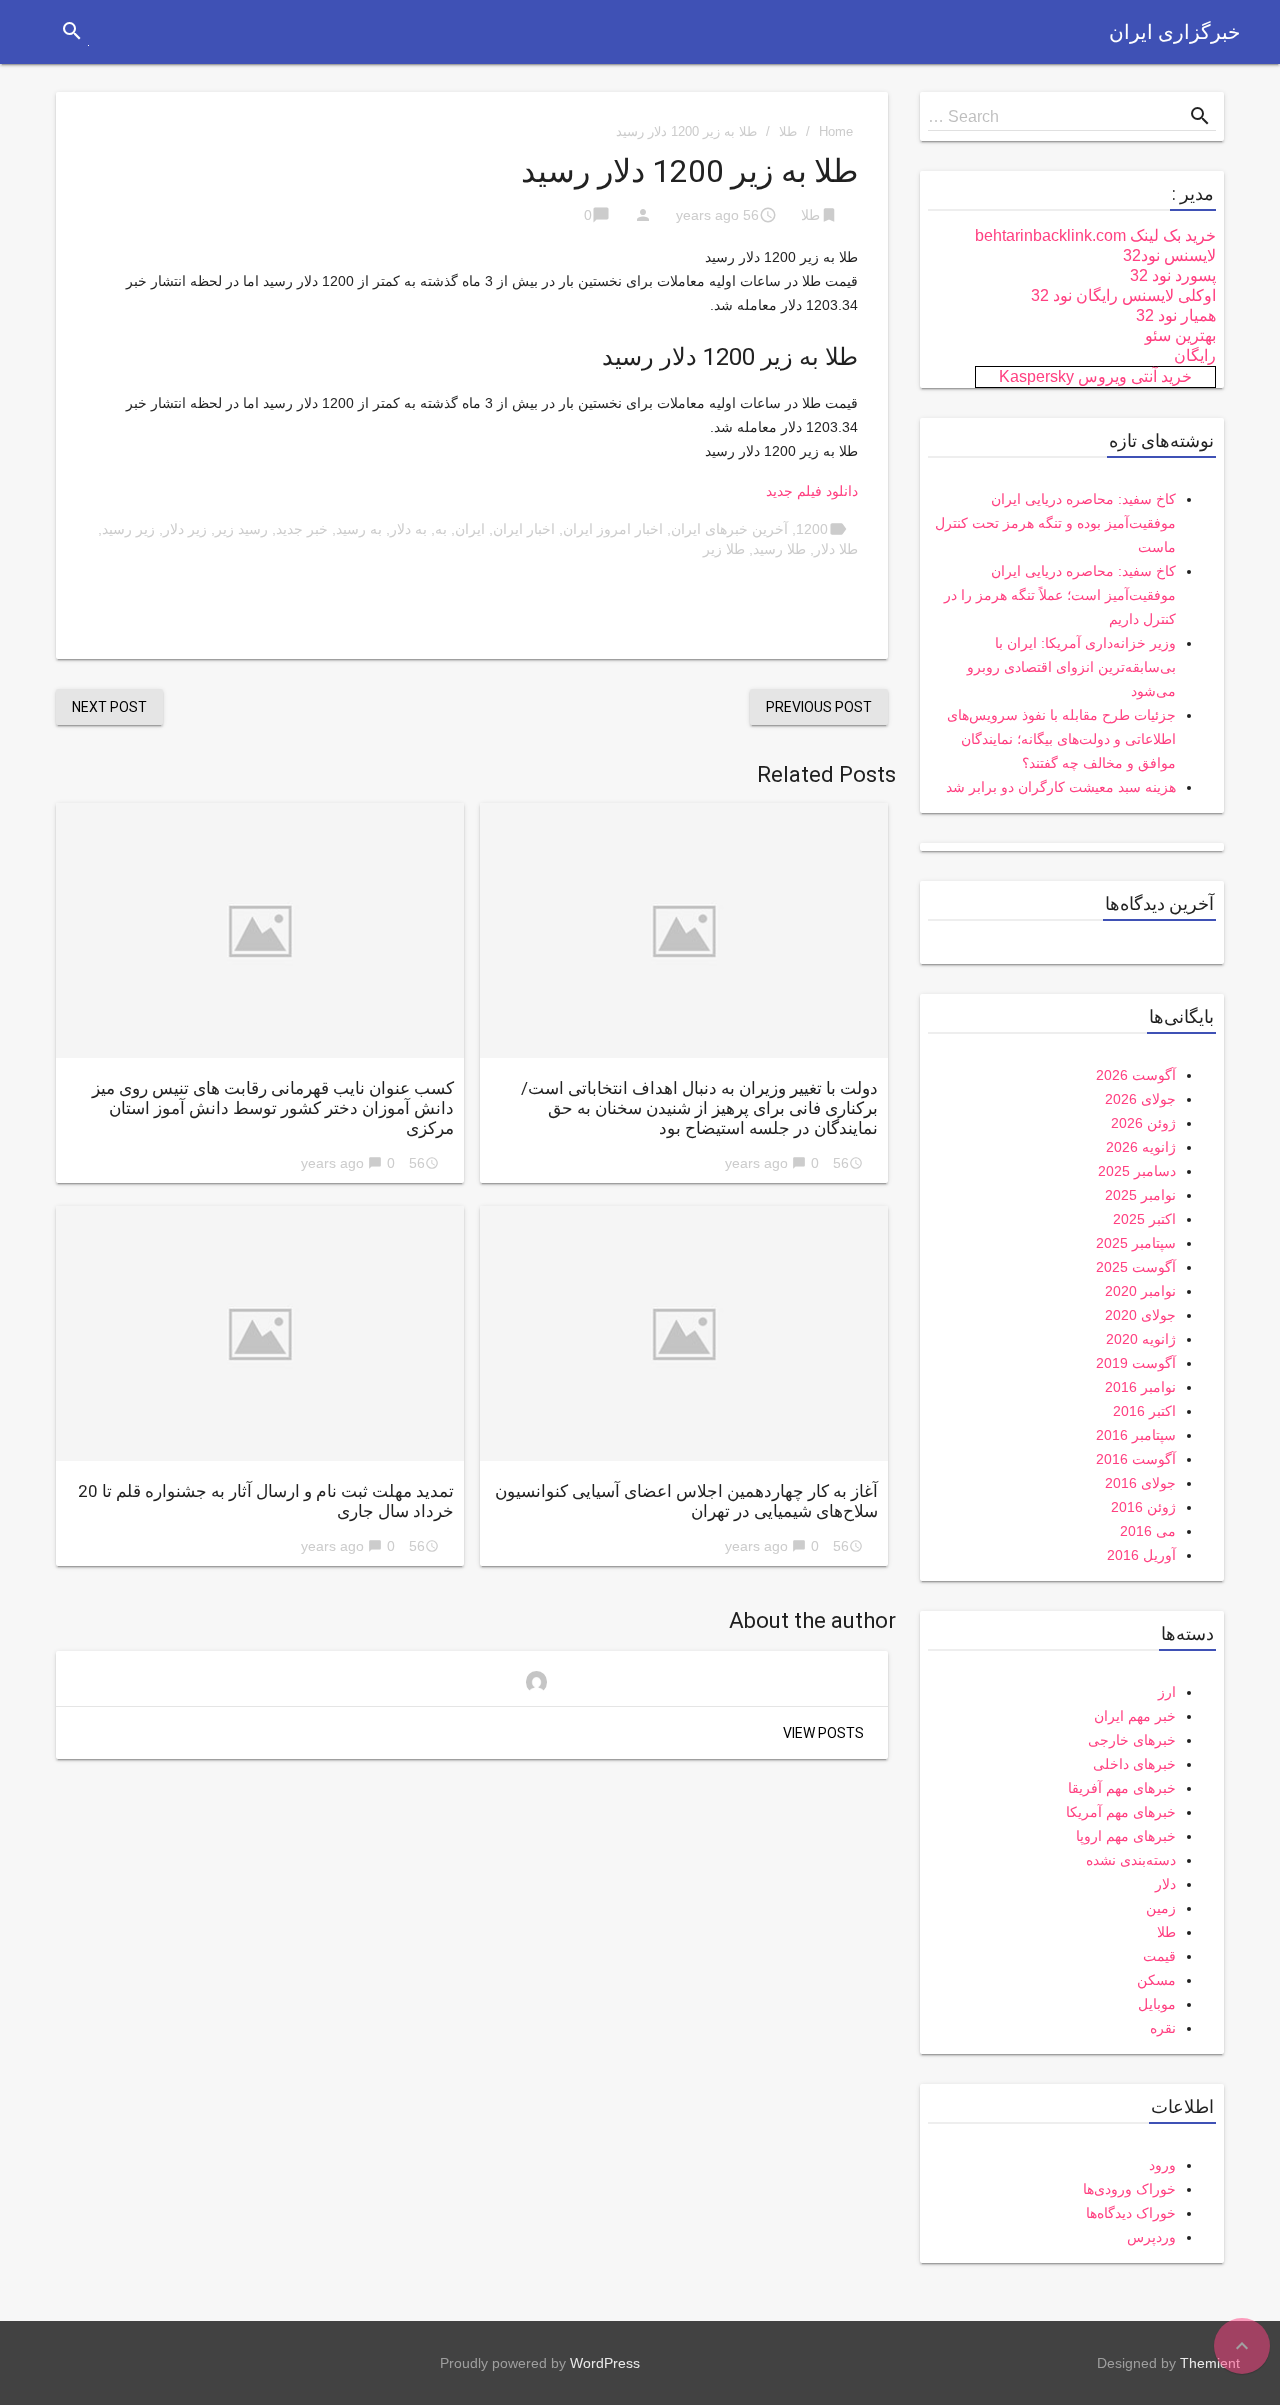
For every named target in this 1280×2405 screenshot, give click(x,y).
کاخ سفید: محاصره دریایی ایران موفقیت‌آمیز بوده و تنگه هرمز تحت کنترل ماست (1055, 523)
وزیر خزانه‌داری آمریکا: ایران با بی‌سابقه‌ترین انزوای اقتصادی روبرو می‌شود (1071, 667)
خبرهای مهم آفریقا (1122, 1788)
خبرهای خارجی (1132, 1740)
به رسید (359, 529)
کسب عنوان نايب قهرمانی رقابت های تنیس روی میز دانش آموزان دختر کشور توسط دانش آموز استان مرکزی (273, 1108)
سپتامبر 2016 (1136, 1435)
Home (836, 131)
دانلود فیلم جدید (812, 491)
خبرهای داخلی (1134, 1764)
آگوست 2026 (1136, 1075)
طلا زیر (724, 549)
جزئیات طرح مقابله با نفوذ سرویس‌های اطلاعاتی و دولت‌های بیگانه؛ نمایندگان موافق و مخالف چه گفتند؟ (1061, 739)
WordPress (605, 2363)
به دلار (408, 529)
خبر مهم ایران (1135, 1716)
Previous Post (819, 707)
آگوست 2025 (1136, 1267)
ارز (1167, 1692)
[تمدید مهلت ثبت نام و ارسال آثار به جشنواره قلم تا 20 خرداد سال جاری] (260, 1333)
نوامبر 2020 (1140, 1291)
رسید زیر (241, 529)
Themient (1210, 2363)
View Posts (823, 1733)
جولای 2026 (1140, 1099)
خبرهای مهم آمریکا (1121, 1812)
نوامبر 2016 (1140, 1387)
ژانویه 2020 (1141, 1339)
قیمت (1159, 1956)
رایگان (1195, 355)
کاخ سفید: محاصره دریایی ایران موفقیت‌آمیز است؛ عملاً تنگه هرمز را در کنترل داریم (1060, 595)
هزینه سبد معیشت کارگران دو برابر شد (1061, 787)
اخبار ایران (524, 529)
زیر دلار (185, 529)
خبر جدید (302, 529)
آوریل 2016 (1141, 1555)
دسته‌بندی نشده (1131, 1860)
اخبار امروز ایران (613, 529)
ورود (1162, 2165)
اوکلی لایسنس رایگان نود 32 (1123, 295)
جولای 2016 (1140, 1483)
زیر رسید (128, 529)
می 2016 (1148, 1531)
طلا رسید (779, 549)
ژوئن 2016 (1143, 1507)
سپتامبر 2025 (1136, 1243)
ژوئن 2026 (1143, 1123)
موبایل (1157, 2004)
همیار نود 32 (1176, 315)
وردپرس (1151, 2237)
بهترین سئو (1180, 335)
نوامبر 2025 (1140, 1195)
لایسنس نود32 (1169, 255)
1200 (812, 529)
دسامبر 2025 (1137, 1171)
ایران (470, 529)
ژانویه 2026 (1141, 1147)
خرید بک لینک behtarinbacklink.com (1095, 235)
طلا (788, 131)
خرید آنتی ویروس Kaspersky (1095, 376)
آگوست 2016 (1136, 1459)
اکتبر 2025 (1144, 1219)
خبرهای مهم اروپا (1126, 1836)
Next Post (109, 707)
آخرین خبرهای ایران (729, 529)
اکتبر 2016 (1144, 1411)
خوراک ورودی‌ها (1129, 2189)
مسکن (1156, 1980)
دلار (1165, 1884)
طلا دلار (836, 549)
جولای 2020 (1140, 1315)
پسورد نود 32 (1173, 275)
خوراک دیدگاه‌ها (1131, 2213)
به (441, 529)
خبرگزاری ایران (1174, 32)
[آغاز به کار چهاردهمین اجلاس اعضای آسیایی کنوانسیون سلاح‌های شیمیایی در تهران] (684, 1333)
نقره (1163, 2028)
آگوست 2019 (1136, 1363)
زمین (1161, 1908)
